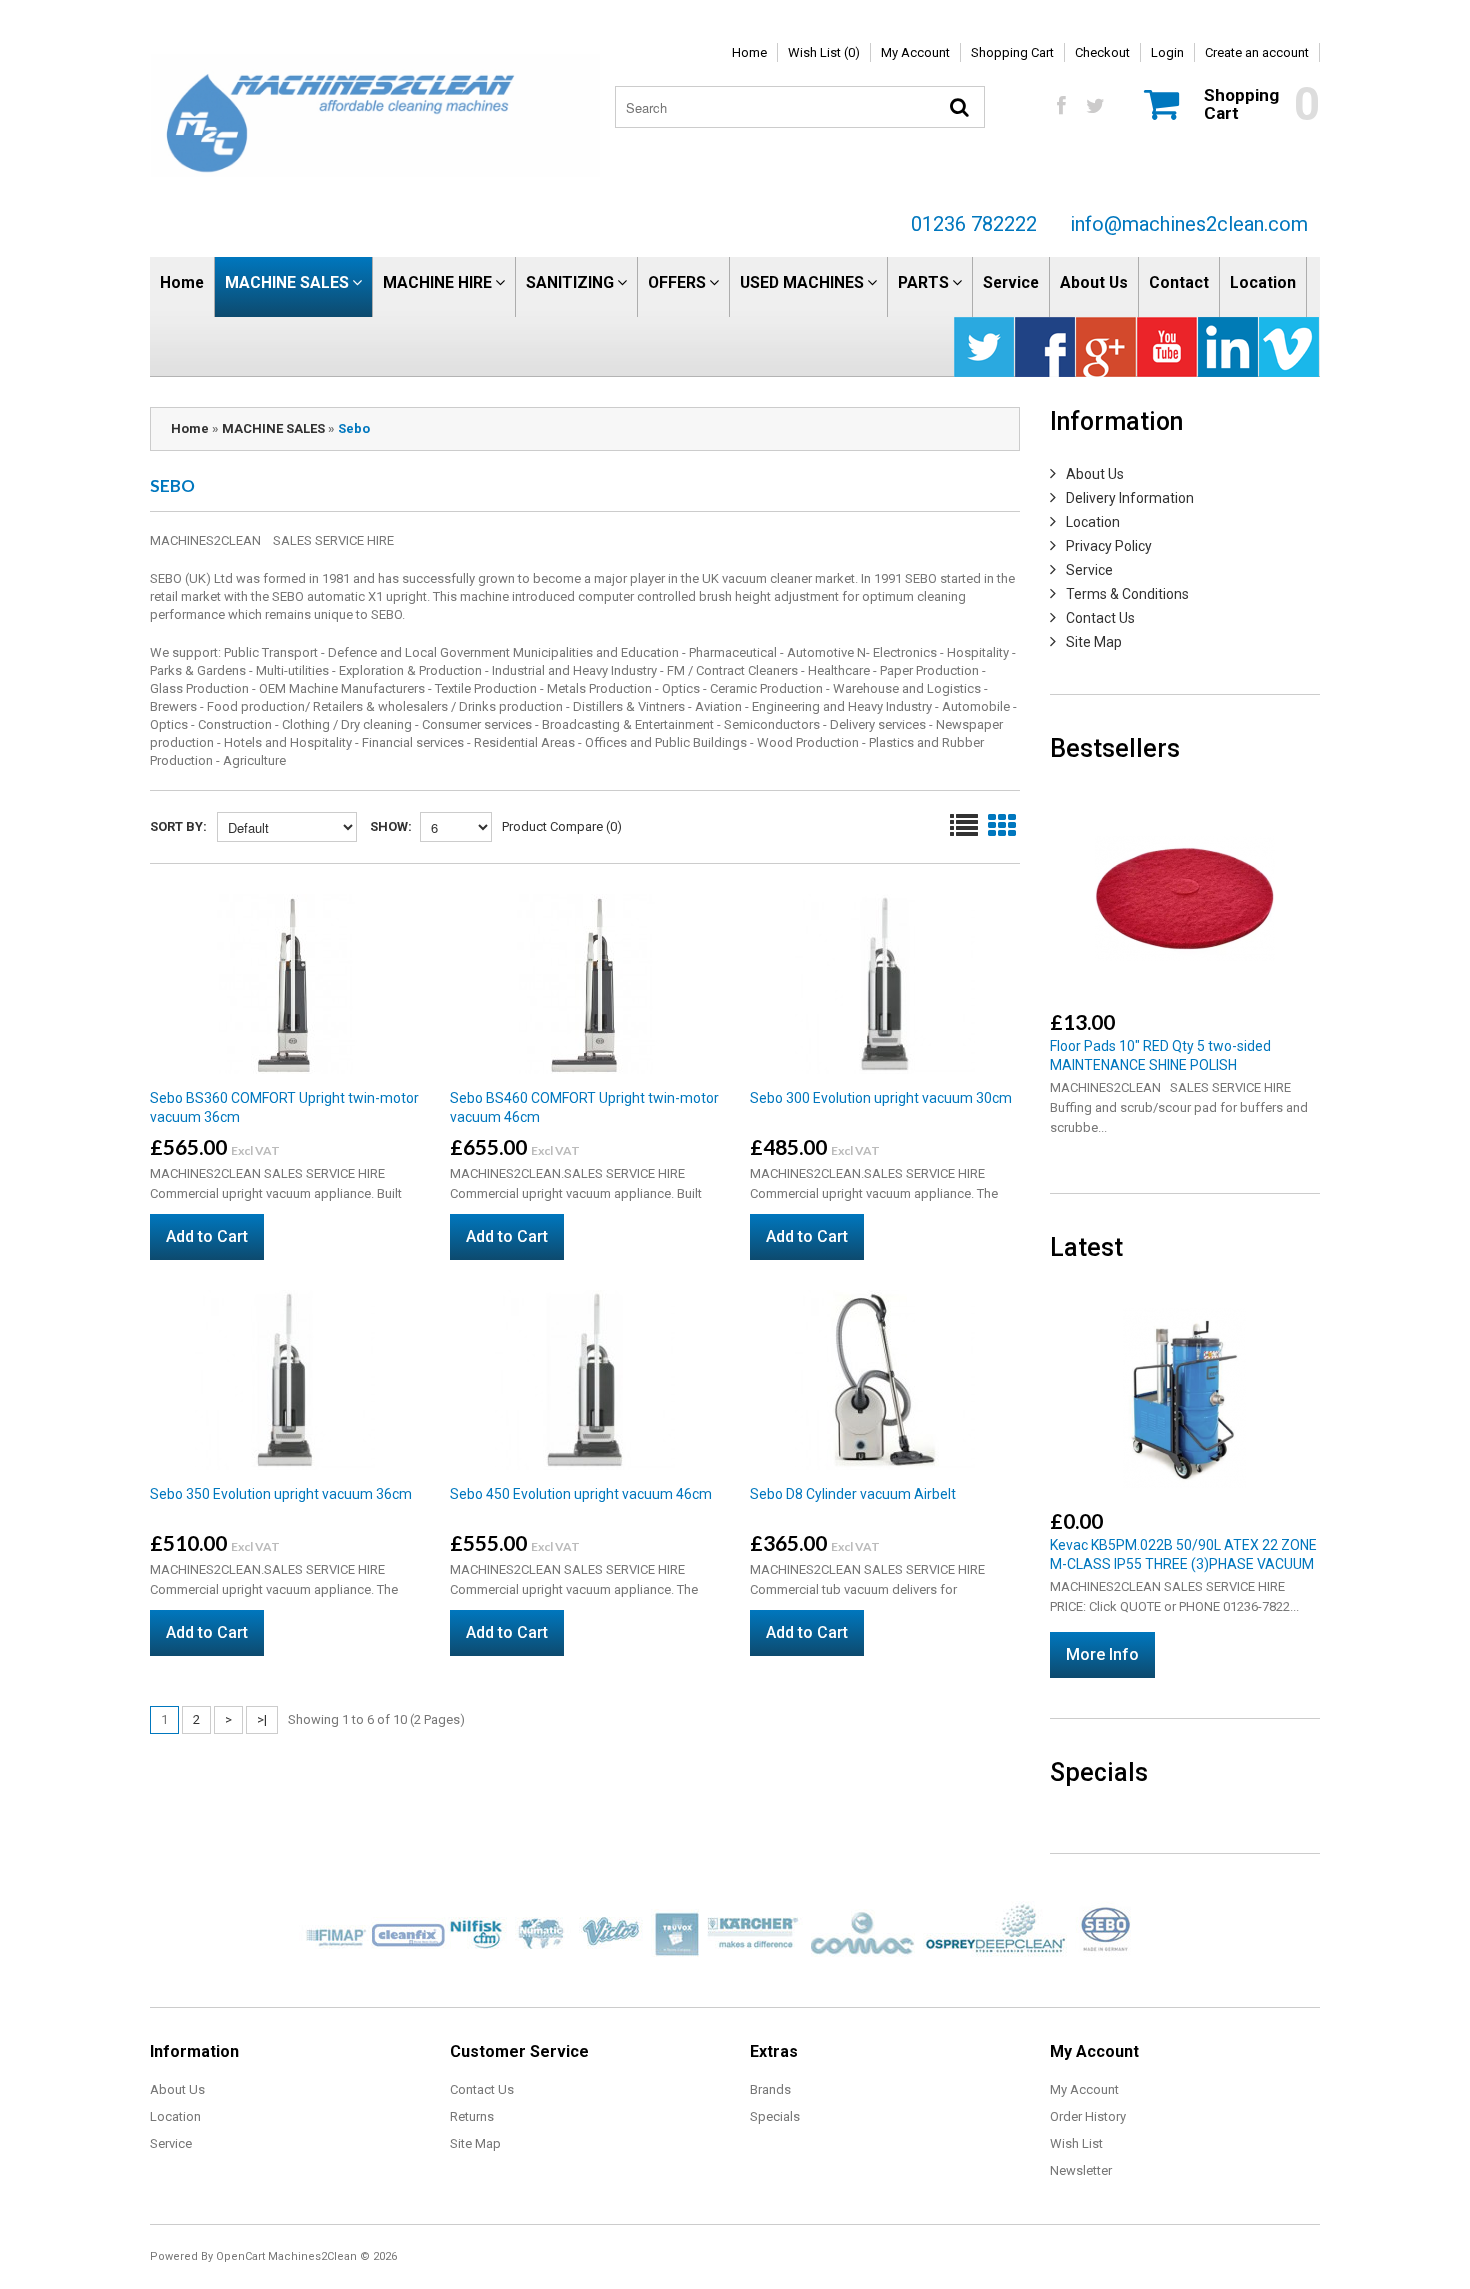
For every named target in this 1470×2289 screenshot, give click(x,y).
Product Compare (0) (562, 826)
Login (1167, 52)
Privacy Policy (1109, 546)
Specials (775, 2116)
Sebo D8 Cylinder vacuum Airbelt (853, 1494)
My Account (915, 52)
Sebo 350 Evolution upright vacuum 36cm (281, 1494)
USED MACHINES (802, 282)
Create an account (1257, 52)
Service (1011, 282)
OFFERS (677, 282)
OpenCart (240, 2256)
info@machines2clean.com (1189, 224)
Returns (472, 2116)
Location (1263, 282)
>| (262, 1719)
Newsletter (1081, 2170)
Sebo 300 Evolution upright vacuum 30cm (881, 1098)
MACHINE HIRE (437, 282)
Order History (1088, 2116)
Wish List (1076, 2143)
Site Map (1094, 642)
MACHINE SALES (287, 282)
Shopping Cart (1012, 52)
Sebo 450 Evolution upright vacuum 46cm (581, 1494)
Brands (770, 2089)
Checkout (1102, 52)
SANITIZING (570, 282)
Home (749, 52)
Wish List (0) (824, 52)
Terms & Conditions (1127, 594)
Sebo (354, 428)
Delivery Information (1130, 498)
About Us (1094, 282)
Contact (1179, 282)
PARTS (923, 282)
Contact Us (1100, 618)
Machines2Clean (312, 2256)
